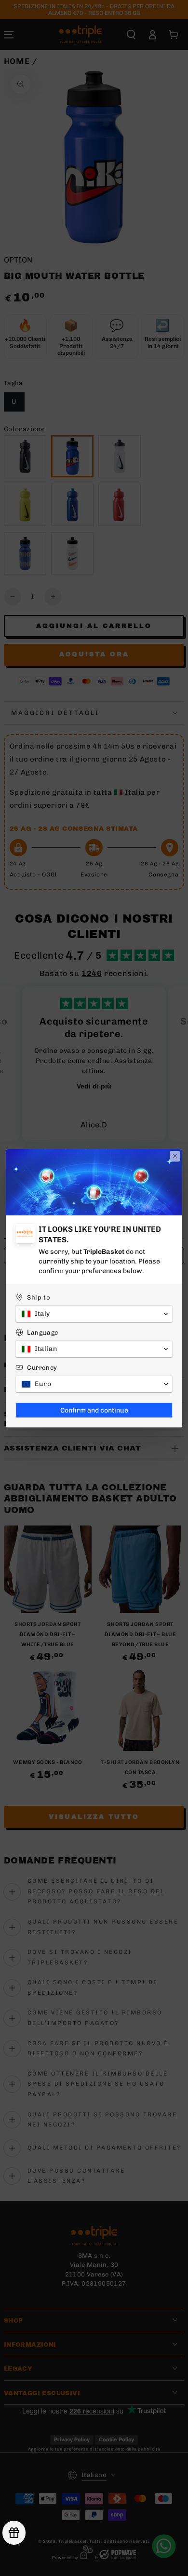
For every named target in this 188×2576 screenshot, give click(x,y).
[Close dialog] (175, 1156)
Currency (42, 1368)
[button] (94, 1314)
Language (43, 1332)
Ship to (39, 1297)
